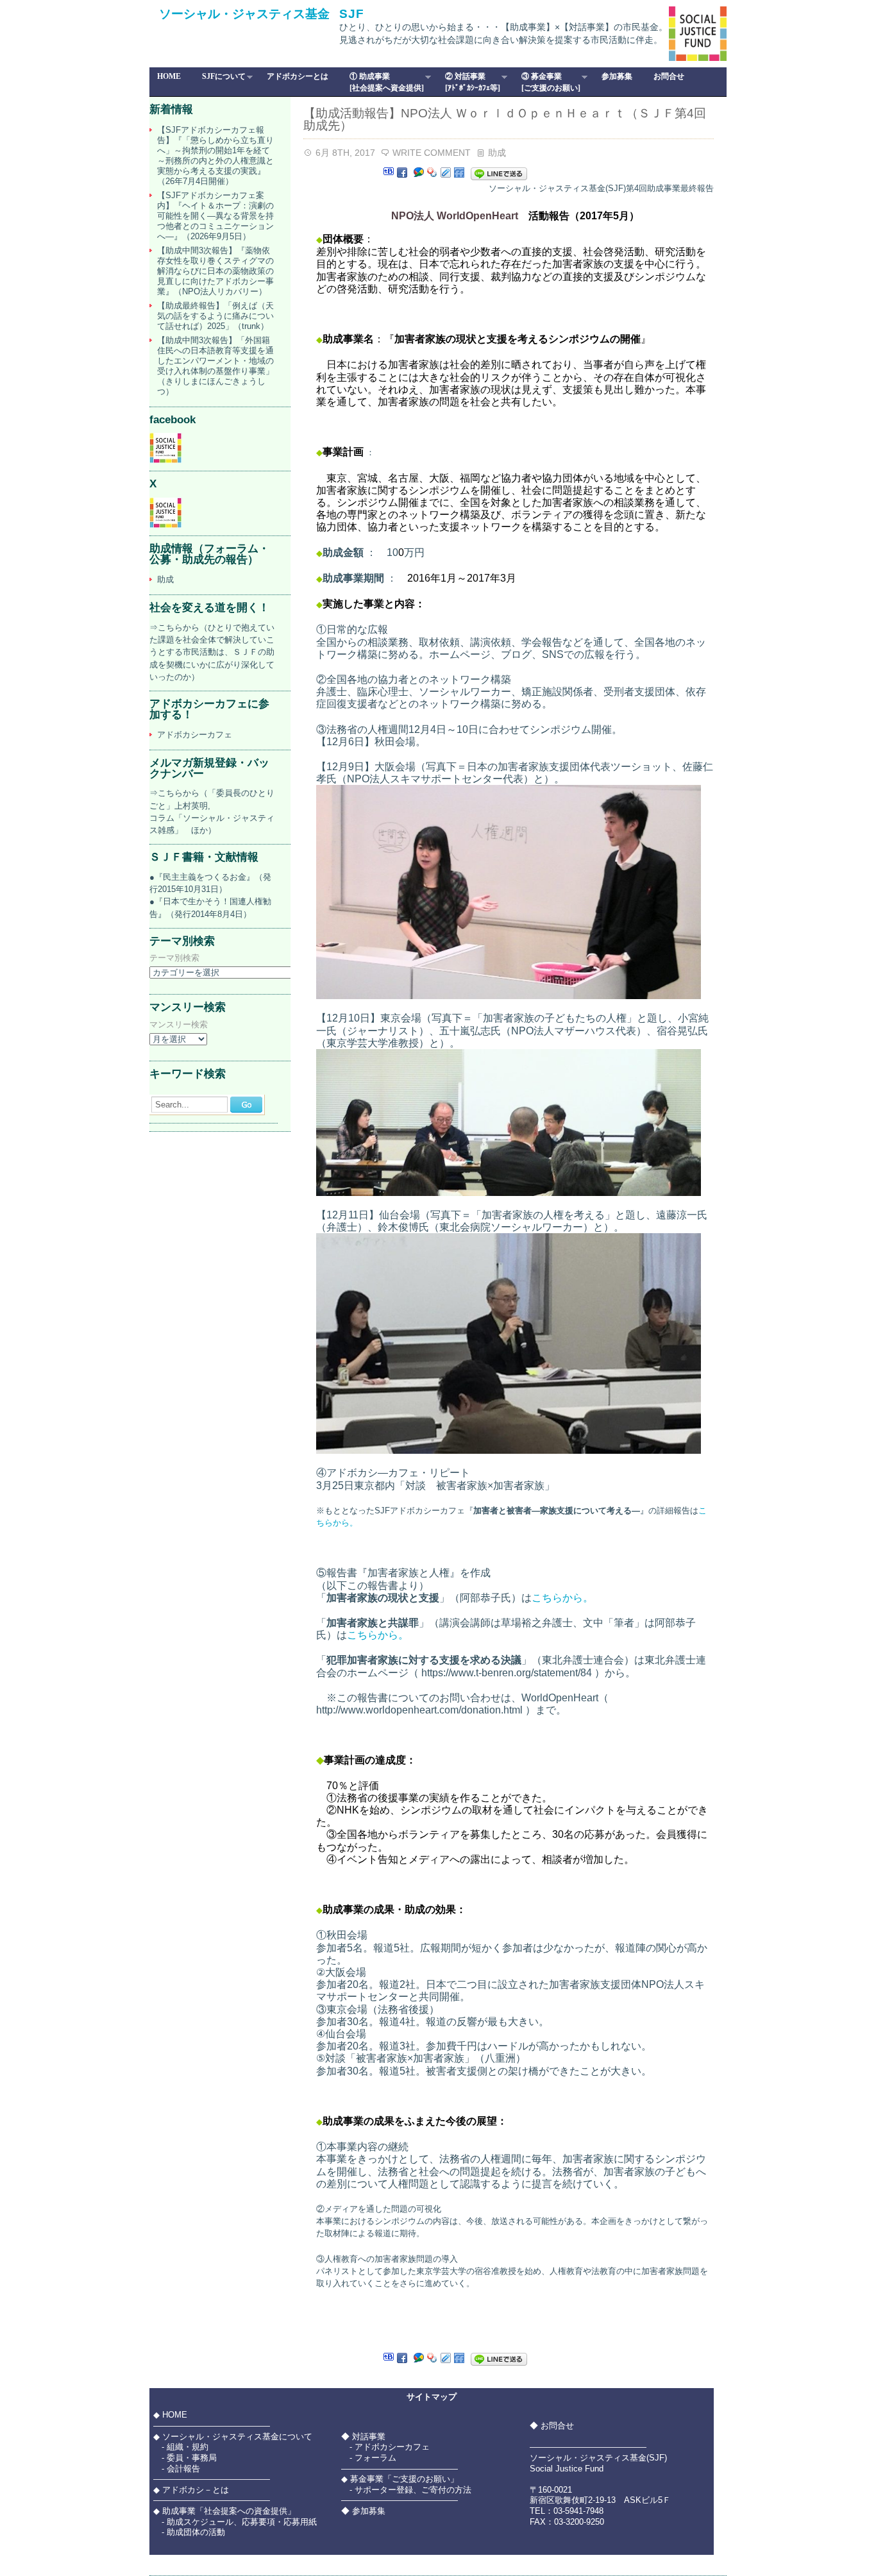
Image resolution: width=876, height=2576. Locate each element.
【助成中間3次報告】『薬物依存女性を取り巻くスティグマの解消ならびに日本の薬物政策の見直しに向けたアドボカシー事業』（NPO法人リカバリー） (215, 271)
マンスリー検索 (179, 1025)
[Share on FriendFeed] (459, 173)
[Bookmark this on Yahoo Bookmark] (432, 173)
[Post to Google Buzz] (419, 173)
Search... (172, 1105)
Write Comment (432, 153)
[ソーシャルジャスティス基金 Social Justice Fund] (165, 460)
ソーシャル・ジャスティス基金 (244, 14)
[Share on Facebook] (402, 173)
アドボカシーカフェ (195, 735)
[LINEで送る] (499, 173)
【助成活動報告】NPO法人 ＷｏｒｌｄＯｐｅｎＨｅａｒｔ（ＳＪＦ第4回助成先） (505, 119)
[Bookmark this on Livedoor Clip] (446, 173)
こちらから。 (562, 1598)
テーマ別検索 (174, 958)
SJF (352, 14)
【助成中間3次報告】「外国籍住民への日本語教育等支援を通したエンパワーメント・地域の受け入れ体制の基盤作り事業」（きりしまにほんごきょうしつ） (215, 366)
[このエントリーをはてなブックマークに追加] (389, 173)
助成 (497, 153)
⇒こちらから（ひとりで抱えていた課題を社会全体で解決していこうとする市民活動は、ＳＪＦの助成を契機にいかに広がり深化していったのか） (212, 652)
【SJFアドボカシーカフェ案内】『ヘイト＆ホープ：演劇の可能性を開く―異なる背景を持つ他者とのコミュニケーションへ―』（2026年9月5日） (215, 216)
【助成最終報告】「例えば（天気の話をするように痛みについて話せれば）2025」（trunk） (215, 316)
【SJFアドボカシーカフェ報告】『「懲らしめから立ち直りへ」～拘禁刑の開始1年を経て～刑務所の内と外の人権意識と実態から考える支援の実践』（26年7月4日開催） (215, 156)
